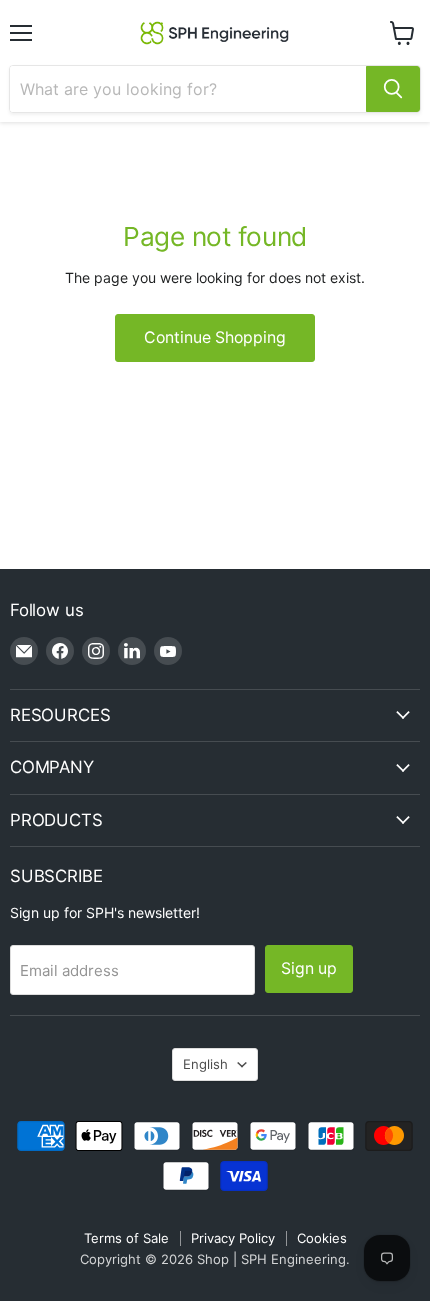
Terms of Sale (126, 1238)
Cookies (322, 1238)
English (205, 1064)
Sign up (309, 968)
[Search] (393, 89)
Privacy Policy (233, 1238)
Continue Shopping (215, 337)
